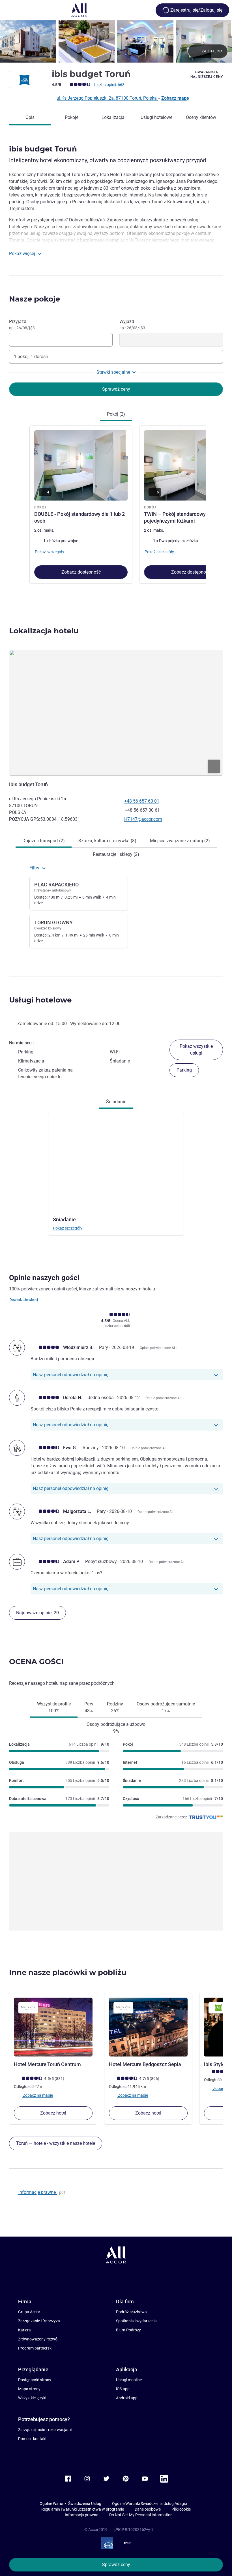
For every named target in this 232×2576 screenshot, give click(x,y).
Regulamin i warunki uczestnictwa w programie (83, 2509)
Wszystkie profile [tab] (54, 1707)
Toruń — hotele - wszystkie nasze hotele (56, 2143)
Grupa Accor (29, 2312)
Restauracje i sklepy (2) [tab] (116, 854)
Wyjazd (132, 324)
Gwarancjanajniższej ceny (207, 74)
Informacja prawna (82, 2515)
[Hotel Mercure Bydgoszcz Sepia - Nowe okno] (148, 2027)
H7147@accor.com (143, 819)
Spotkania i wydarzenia (136, 2321)
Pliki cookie (181, 2509)
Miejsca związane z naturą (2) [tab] (180, 841)
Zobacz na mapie (37, 2095)
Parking (184, 1070)
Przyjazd (22, 324)
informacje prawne (38, 2192)
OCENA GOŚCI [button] (36, 1662)
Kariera (24, 2330)
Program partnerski (35, 2348)
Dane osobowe (148, 2509)
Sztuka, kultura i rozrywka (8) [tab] (107, 841)
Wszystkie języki (32, 2398)
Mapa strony (29, 2389)
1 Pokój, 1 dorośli (31, 357)
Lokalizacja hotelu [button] (44, 631)
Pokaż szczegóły (68, 1228)
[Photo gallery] (116, 41)
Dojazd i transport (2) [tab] (44, 841)
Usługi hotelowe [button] (40, 1000)
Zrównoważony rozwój (38, 2339)
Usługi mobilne (129, 2380)
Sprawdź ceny (116, 2565)
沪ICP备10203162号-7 (134, 2530)
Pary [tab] (89, 1707)
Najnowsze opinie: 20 (37, 1613)
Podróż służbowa (131, 2312)
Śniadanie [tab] (116, 1102)
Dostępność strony (35, 2380)
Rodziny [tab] (115, 1707)
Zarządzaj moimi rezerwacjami (45, 2430)
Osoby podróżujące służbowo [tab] (116, 1728)
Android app (127, 2398)
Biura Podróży (128, 2330)
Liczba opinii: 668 (109, 85)
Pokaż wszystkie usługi (196, 1050)
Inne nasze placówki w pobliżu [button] (68, 1972)
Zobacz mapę (175, 98)
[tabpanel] (116, 505)
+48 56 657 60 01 (142, 801)
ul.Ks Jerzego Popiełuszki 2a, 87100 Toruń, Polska (107, 98)
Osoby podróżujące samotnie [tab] (166, 1707)
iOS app (123, 2389)
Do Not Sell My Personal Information (141, 2515)
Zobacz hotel (53, 2113)
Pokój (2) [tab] (116, 414)
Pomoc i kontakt (32, 2439)
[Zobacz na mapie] (116, 713)
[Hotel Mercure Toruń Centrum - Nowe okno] (53, 2027)
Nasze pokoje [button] (35, 299)
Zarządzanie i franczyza (39, 2321)
